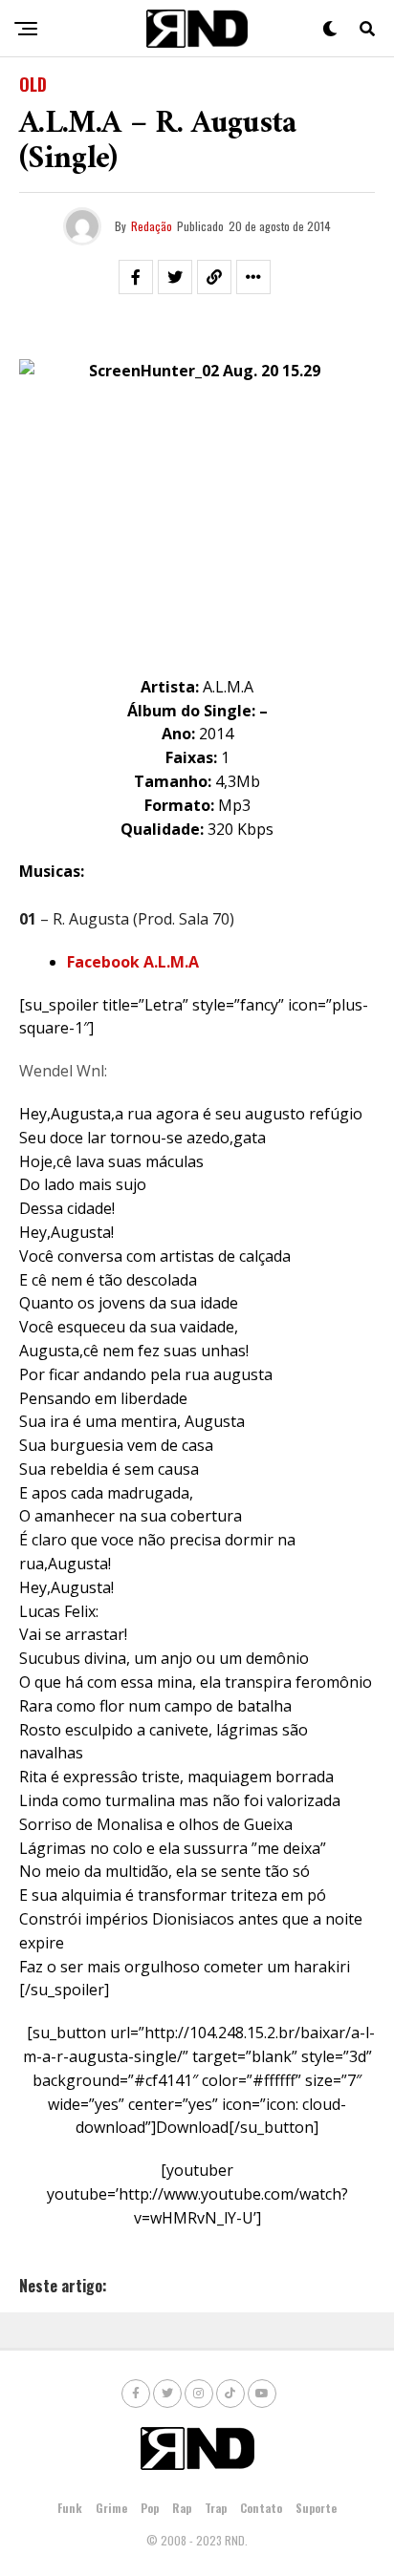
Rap (182, 2508)
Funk (70, 2508)
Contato (261, 2508)
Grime (111, 2508)
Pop (150, 2508)
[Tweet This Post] (175, 277)
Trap (216, 2508)
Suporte (316, 2508)
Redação (152, 226)
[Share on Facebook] (136, 277)
